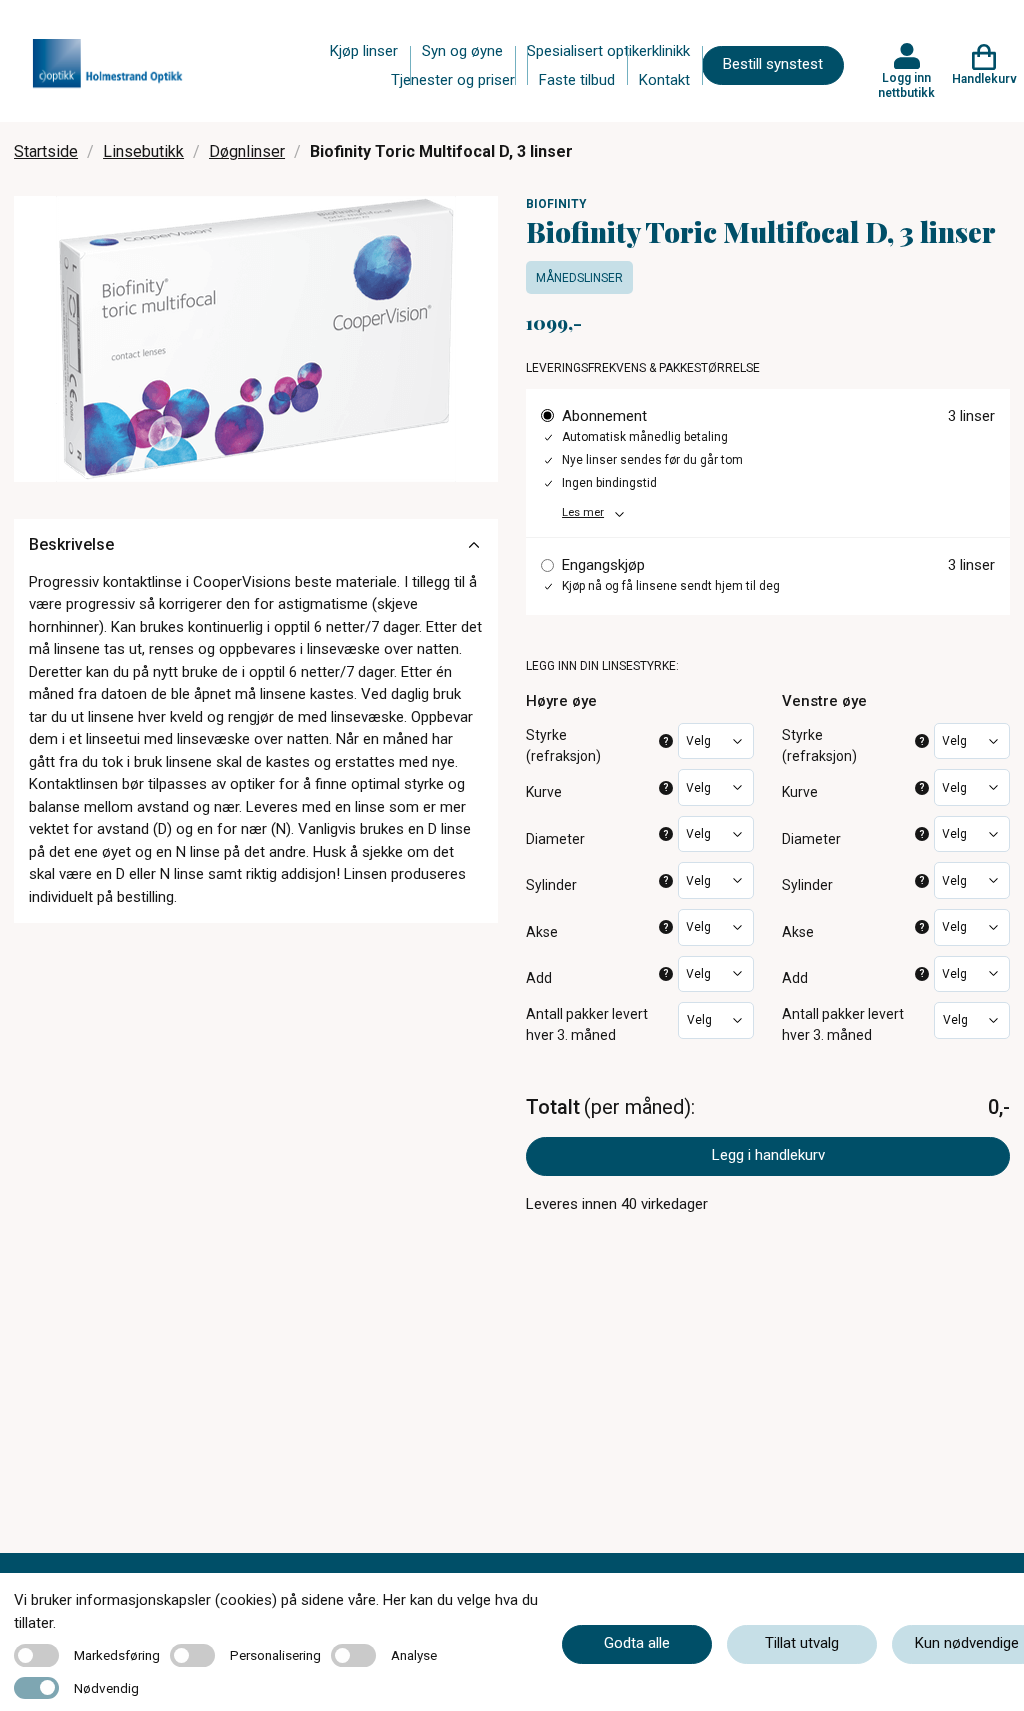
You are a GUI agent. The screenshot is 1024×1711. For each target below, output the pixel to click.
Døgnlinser (247, 151)
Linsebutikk (143, 151)
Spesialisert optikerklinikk (608, 51)
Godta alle (637, 1643)
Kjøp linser (364, 51)
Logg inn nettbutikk (906, 85)
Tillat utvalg (802, 1643)
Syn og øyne (462, 51)
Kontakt (664, 80)
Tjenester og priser (453, 80)
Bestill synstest (773, 64)
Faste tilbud (577, 80)
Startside (46, 151)
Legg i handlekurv (768, 1155)
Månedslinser (579, 278)
